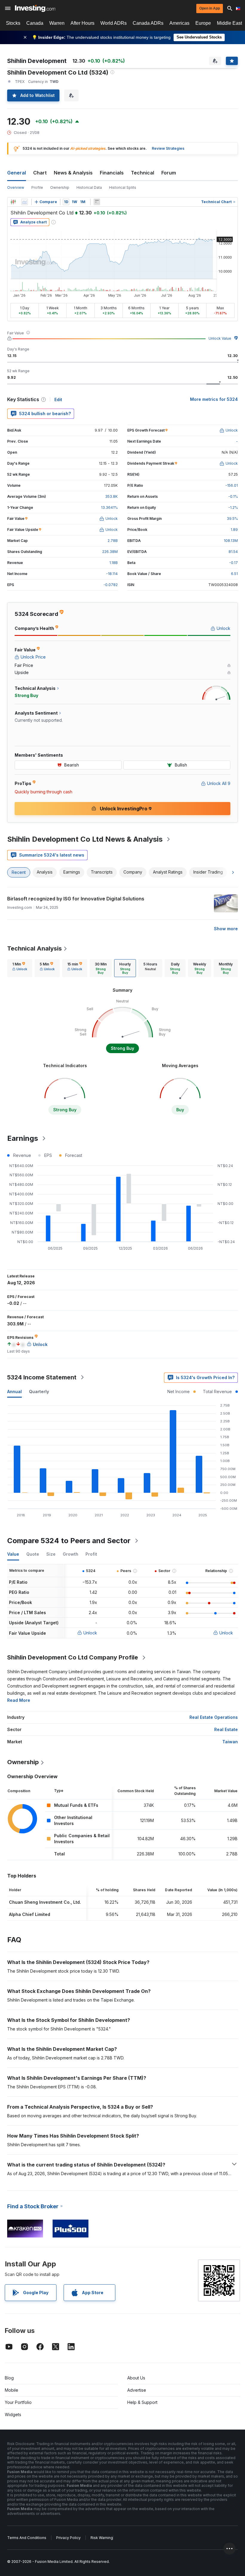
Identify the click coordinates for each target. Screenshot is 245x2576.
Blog (9, 2378)
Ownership (60, 187)
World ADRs (114, 23)
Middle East (229, 23)
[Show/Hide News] (97, 202)
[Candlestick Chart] (13, 202)
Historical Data (89, 187)
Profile (37, 187)
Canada (35, 23)
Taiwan (230, 1742)
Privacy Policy (68, 2538)
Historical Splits (123, 187)
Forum (169, 173)
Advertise (137, 2390)
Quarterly (39, 1391)
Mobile (12, 2390)
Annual (14, 1391)
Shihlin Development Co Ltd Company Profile (73, 1657)
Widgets (13, 2414)
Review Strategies (168, 148)
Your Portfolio (18, 2402)
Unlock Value (220, 338)
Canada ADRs (148, 23)
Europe (203, 23)
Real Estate (226, 1729)
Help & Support (142, 2402)
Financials (112, 173)
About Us (136, 2378)
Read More (19, 1700)
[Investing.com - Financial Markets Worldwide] (35, 8)
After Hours (82, 23)
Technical (143, 173)
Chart (40, 173)
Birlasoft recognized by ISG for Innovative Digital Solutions (76, 899)
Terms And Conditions (27, 2538)
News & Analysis (73, 173)
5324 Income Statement (42, 1377)
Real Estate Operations (214, 1717)
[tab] (20, 968)
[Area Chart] (24, 202)
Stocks (13, 23)
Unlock (90, 1633)
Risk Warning (102, 2538)
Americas (179, 23)
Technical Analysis (35, 948)
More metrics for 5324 (214, 399)
